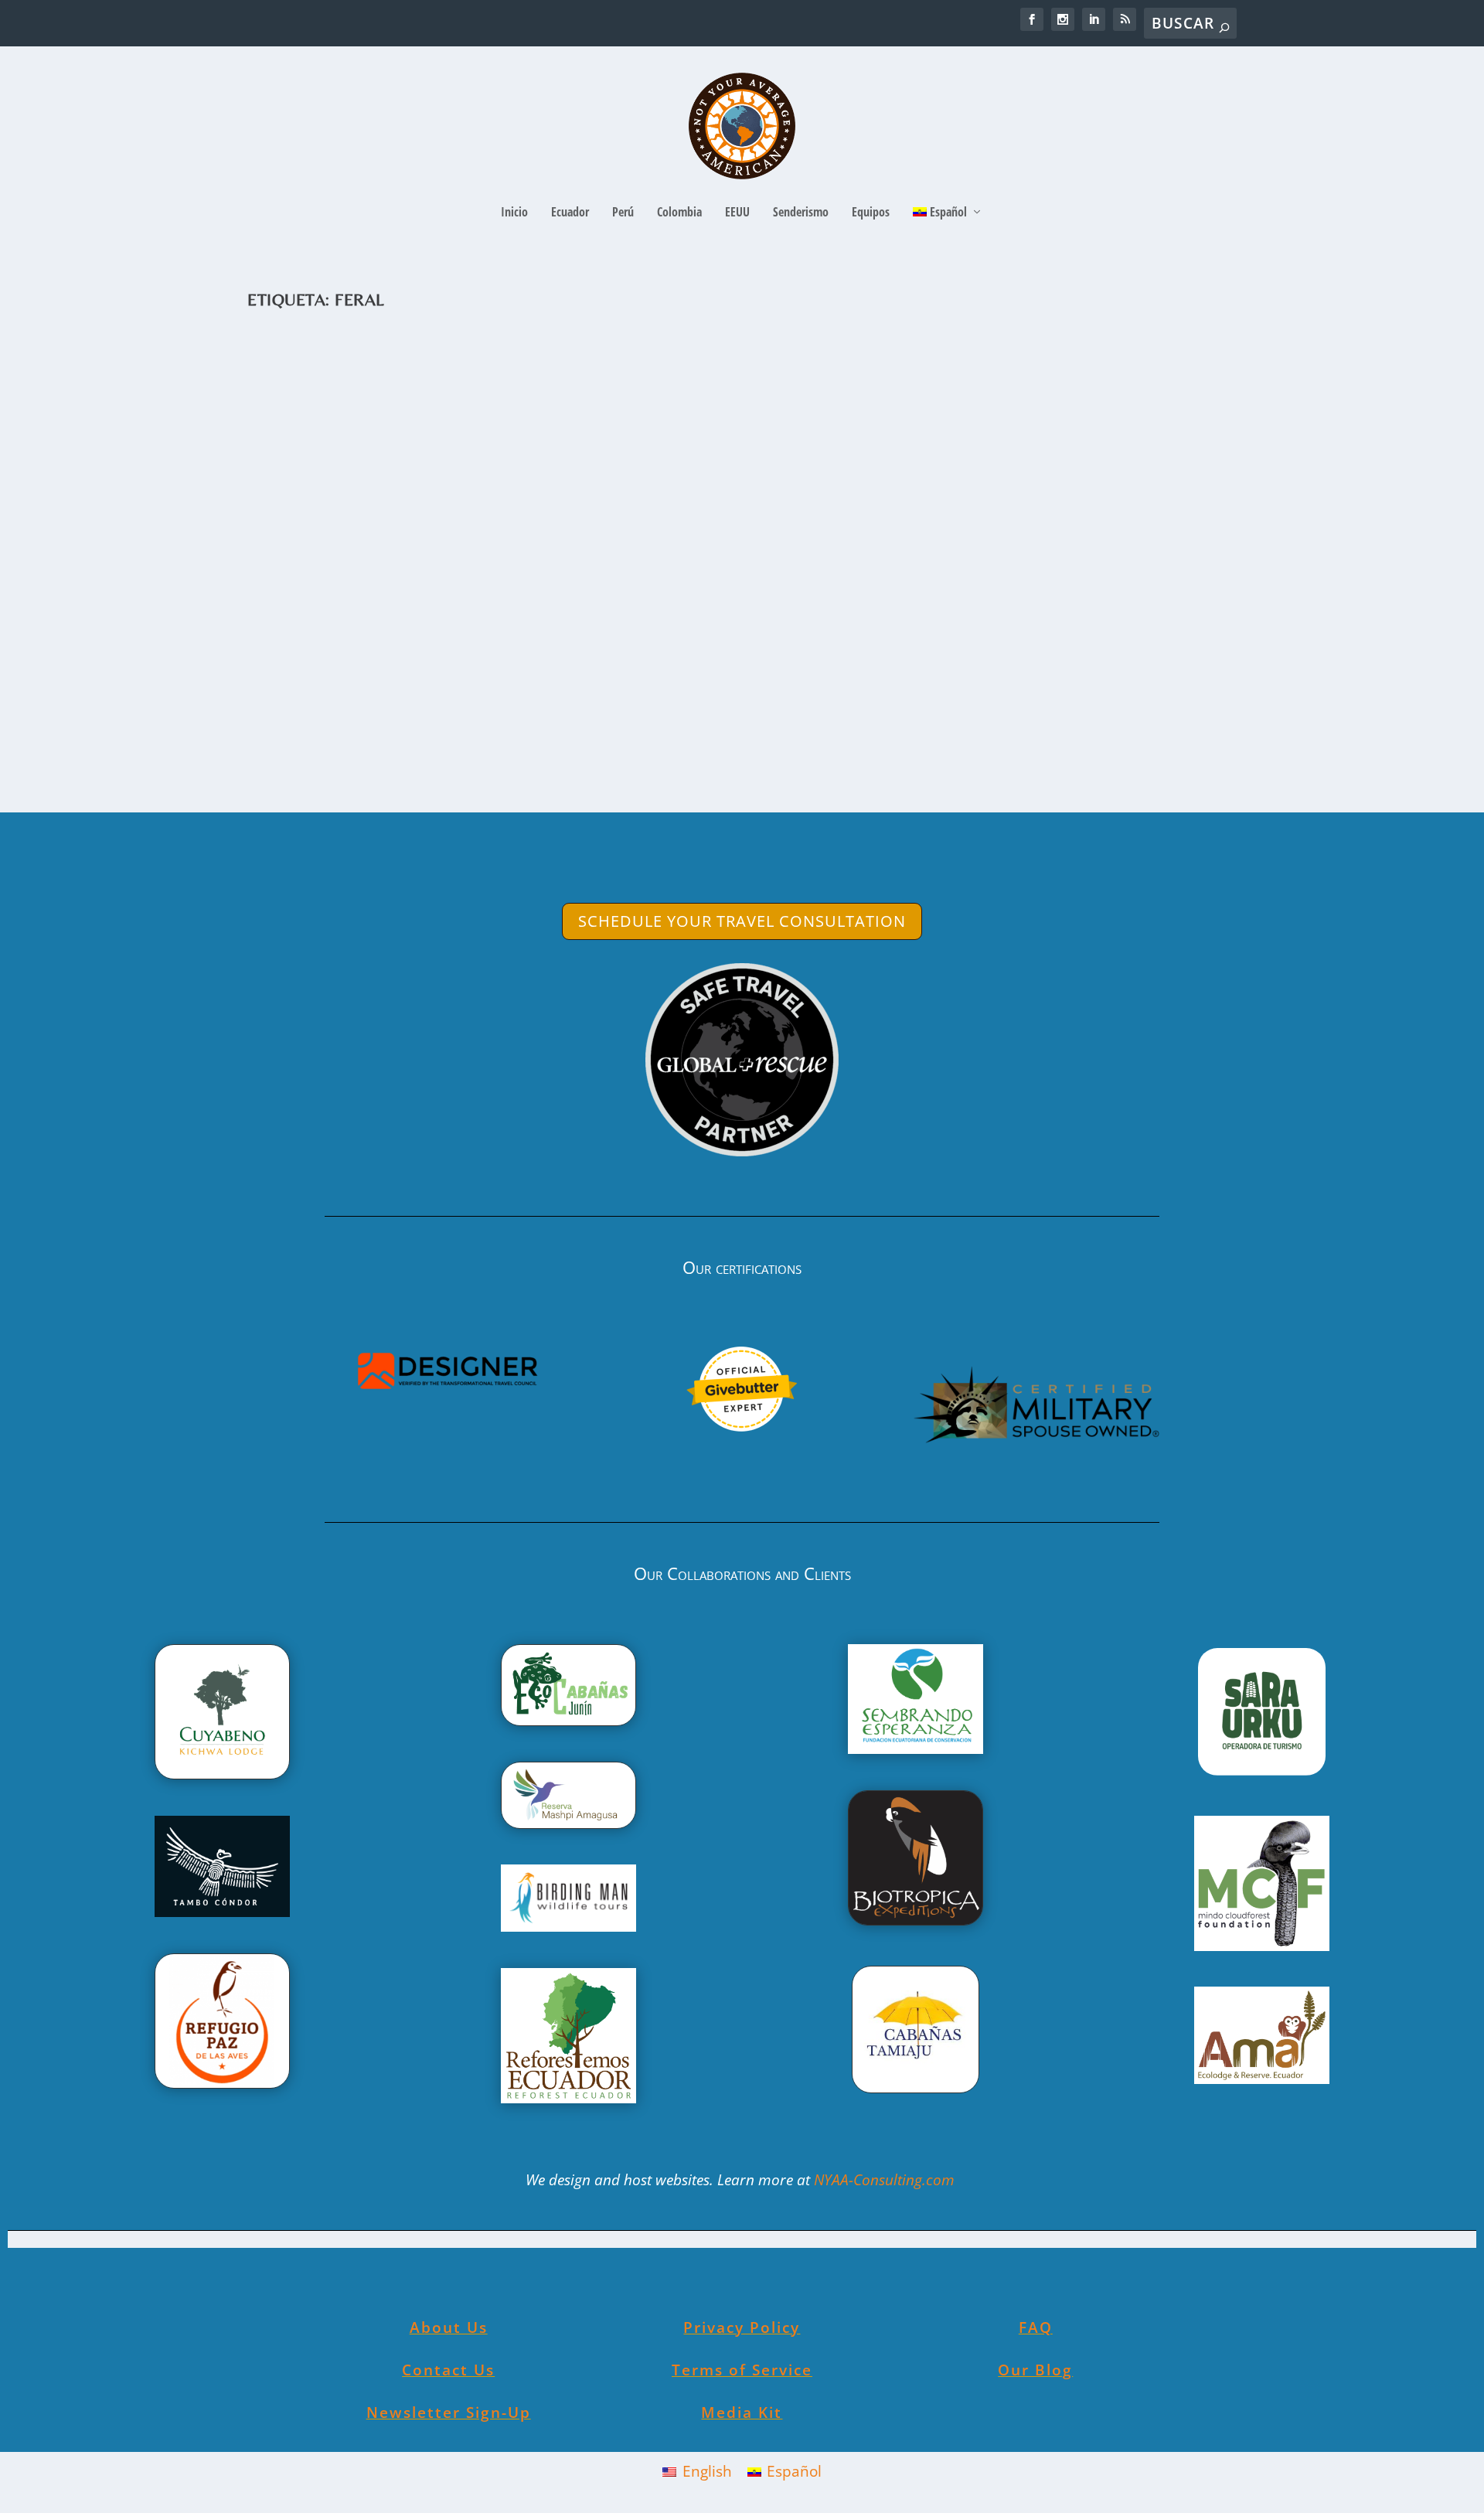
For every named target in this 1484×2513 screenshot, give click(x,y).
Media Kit (742, 2413)
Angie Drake (306, 678)
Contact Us (448, 2370)
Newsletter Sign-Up (449, 2413)
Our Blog (1035, 2370)
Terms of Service (742, 2370)
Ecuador (570, 213)
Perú (623, 213)
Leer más (310, 741)
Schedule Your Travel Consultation (742, 921)
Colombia (679, 213)
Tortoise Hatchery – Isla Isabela (411, 654)
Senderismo (801, 213)
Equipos (871, 213)
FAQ (1036, 2327)
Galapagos (473, 678)
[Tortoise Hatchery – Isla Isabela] (711, 477)
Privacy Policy (742, 2327)
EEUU (737, 213)
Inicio (514, 213)
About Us (449, 2327)
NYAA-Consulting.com (886, 2180)
